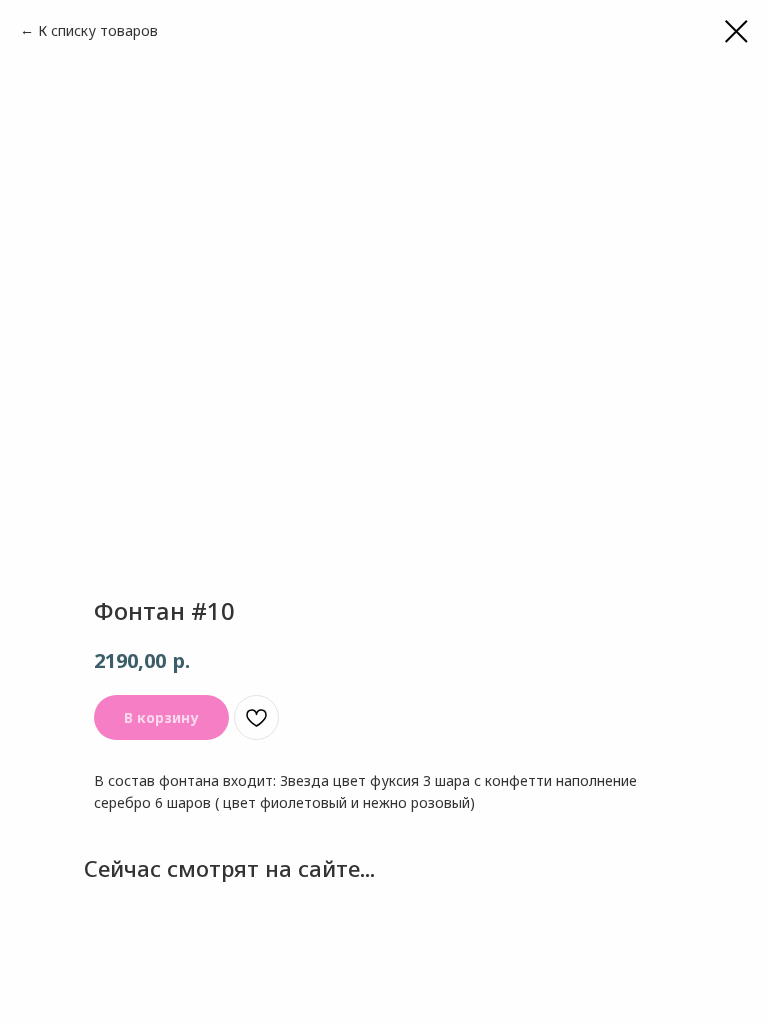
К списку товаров (98, 30)
